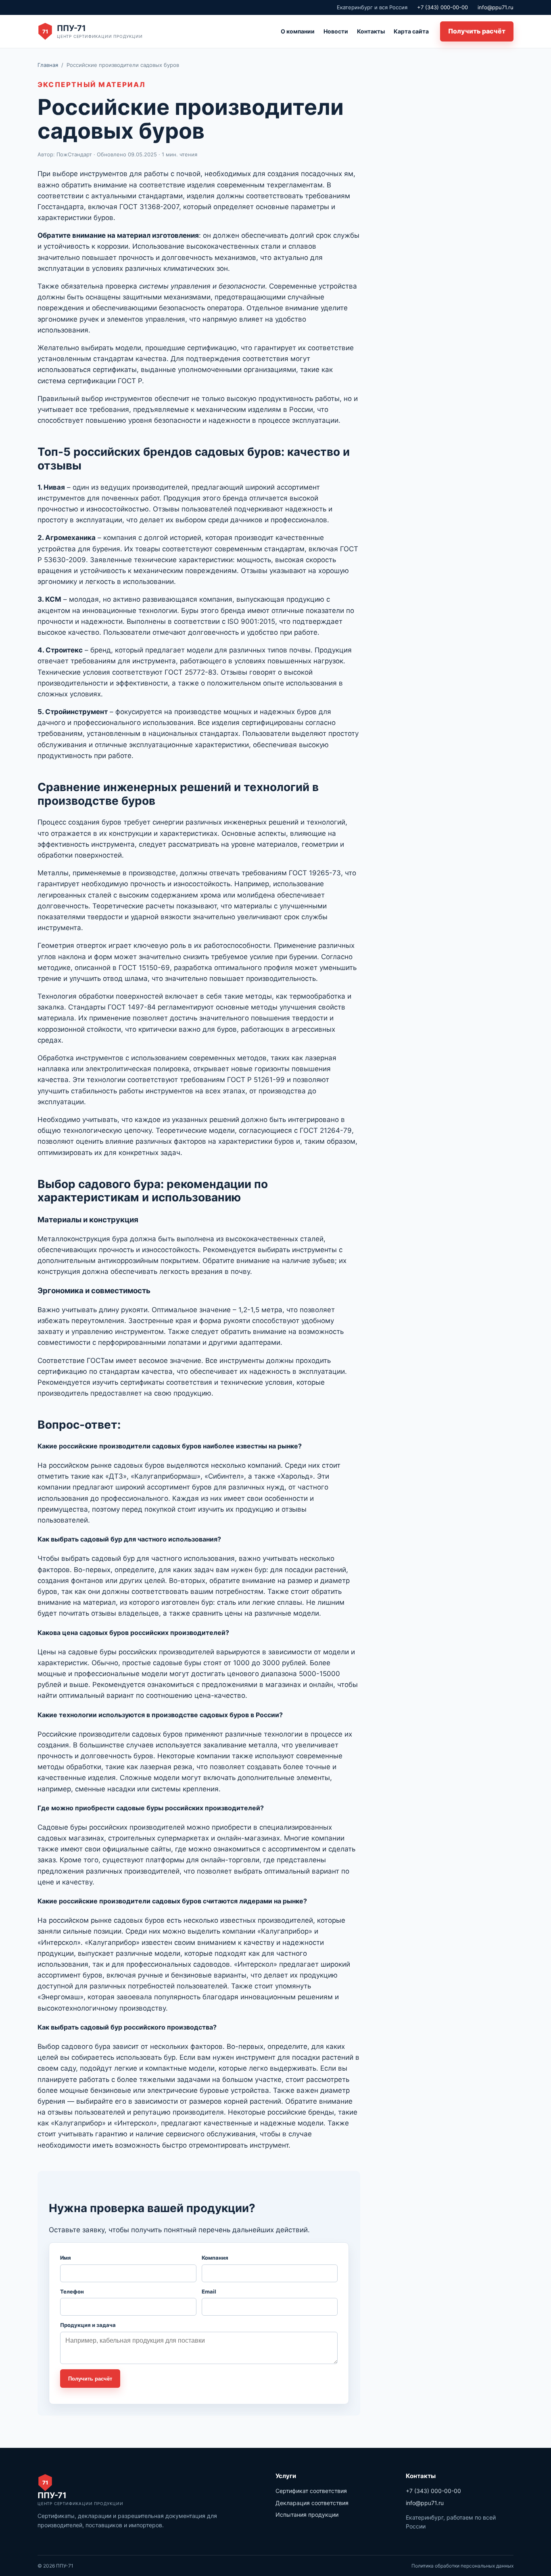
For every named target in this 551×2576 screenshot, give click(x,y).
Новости (336, 31)
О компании (298, 31)
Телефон (72, 2291)
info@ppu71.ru (496, 7)
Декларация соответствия (312, 2503)
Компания (215, 2258)
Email (209, 2291)
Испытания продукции (307, 2515)
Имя (66, 2258)
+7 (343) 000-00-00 (442, 7)
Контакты (371, 31)
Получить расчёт (477, 31)
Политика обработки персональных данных (462, 2566)
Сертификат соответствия (311, 2491)
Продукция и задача (88, 2325)
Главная (48, 65)
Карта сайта (411, 31)
